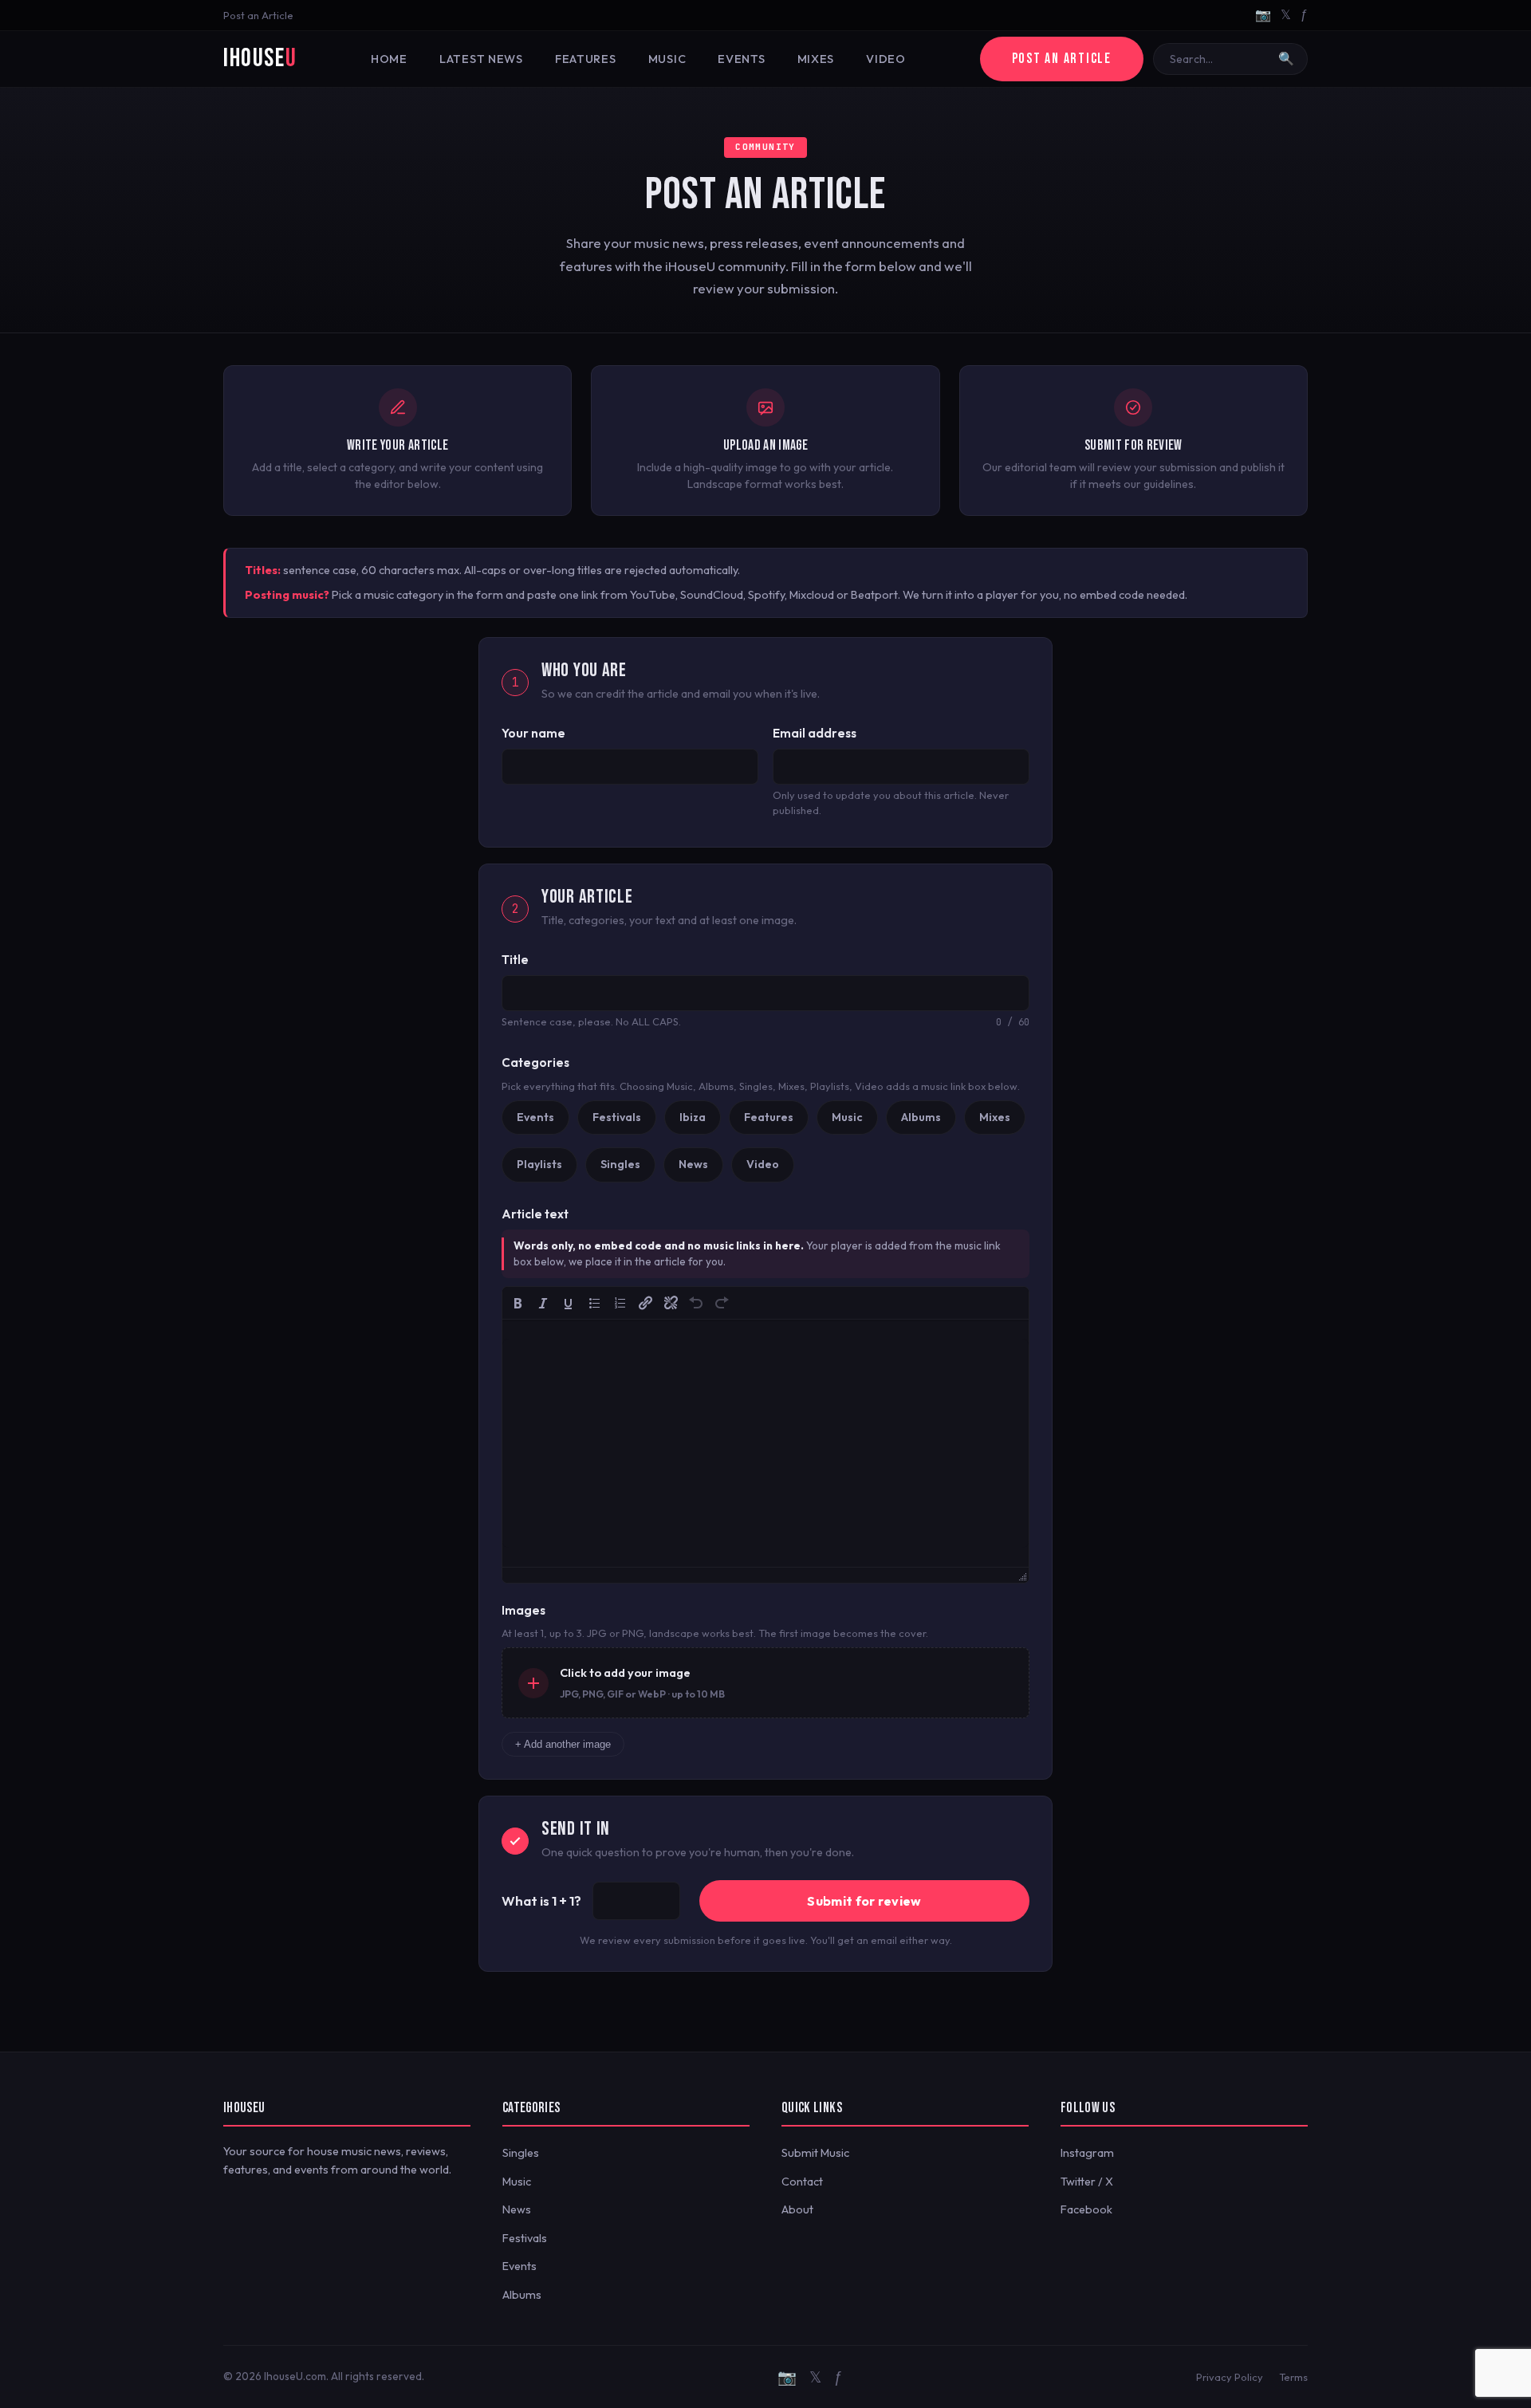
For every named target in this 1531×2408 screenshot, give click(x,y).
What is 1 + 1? (541, 1900)
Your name (533, 733)
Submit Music (815, 2153)
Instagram (1087, 2153)
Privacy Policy (1230, 2377)
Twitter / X (1087, 2182)
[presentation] (518, 1303)
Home (389, 59)
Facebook (1086, 2209)
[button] (518, 1303)
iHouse (260, 59)
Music (667, 59)
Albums (522, 2295)
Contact (802, 2182)
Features (586, 59)
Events (741, 59)
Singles (521, 2153)
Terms (1293, 2377)
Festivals (525, 2238)
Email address (815, 733)
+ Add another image (563, 1744)
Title (515, 960)
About (797, 2209)
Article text (535, 1214)
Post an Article (258, 15)
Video (886, 59)
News (517, 2209)
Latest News (481, 59)
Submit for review (864, 1901)
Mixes (816, 59)
